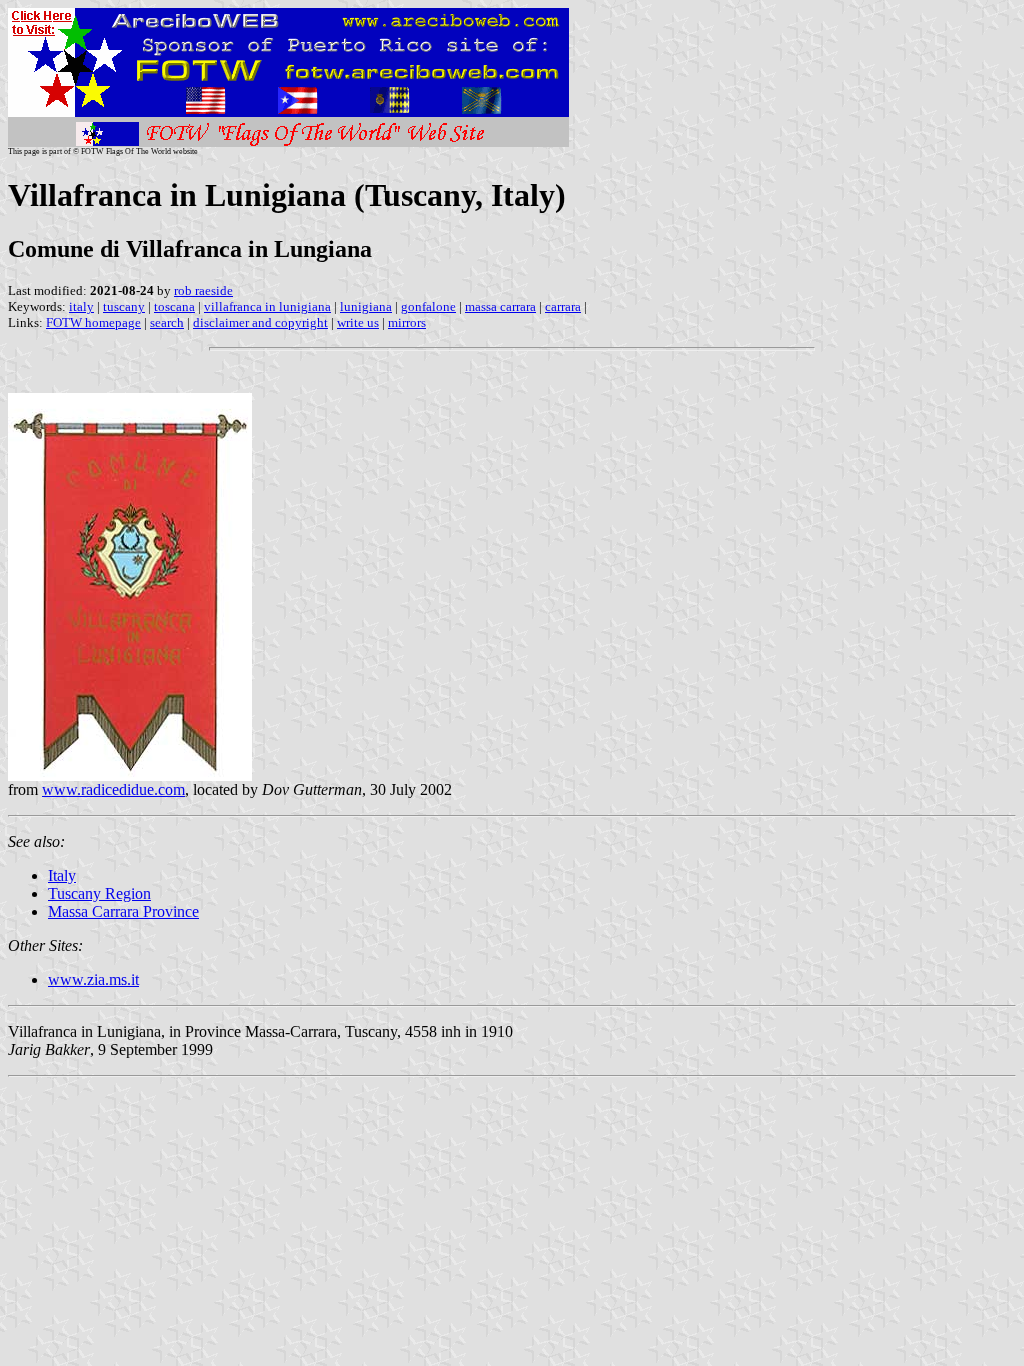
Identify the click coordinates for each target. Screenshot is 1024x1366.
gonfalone (428, 306)
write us (358, 322)
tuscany (124, 306)
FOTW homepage (93, 322)
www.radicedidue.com (113, 789)
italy (81, 306)
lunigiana (366, 306)
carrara (563, 306)
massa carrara (500, 306)
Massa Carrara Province (123, 911)
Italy (62, 875)
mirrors (407, 322)
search (167, 322)
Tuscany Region (99, 893)
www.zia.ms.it (93, 979)
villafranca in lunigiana (267, 306)
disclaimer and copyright (260, 322)
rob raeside (203, 290)
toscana (174, 306)
